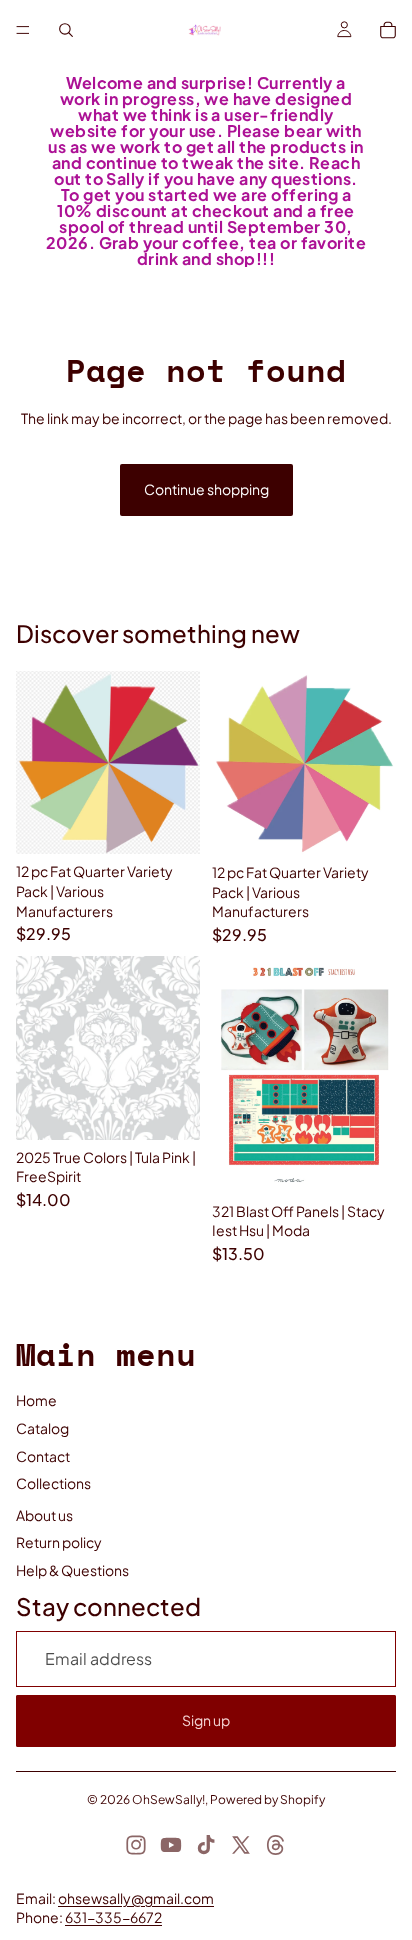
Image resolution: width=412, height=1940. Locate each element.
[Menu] (23, 30)
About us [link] (44, 1515)
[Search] (66, 30)
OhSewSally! (168, 1799)
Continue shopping (206, 489)
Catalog (42, 1428)
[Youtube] (171, 1845)
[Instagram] (136, 1845)
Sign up (206, 1720)
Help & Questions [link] (72, 1570)
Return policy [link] (59, 1542)
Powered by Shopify (267, 1799)
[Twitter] (241, 1845)
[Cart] (388, 30)
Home (36, 1400)
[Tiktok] (206, 1845)
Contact (43, 1456)
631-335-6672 (113, 1917)
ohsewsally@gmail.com (136, 1898)
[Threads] (276, 1845)
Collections (53, 1483)
